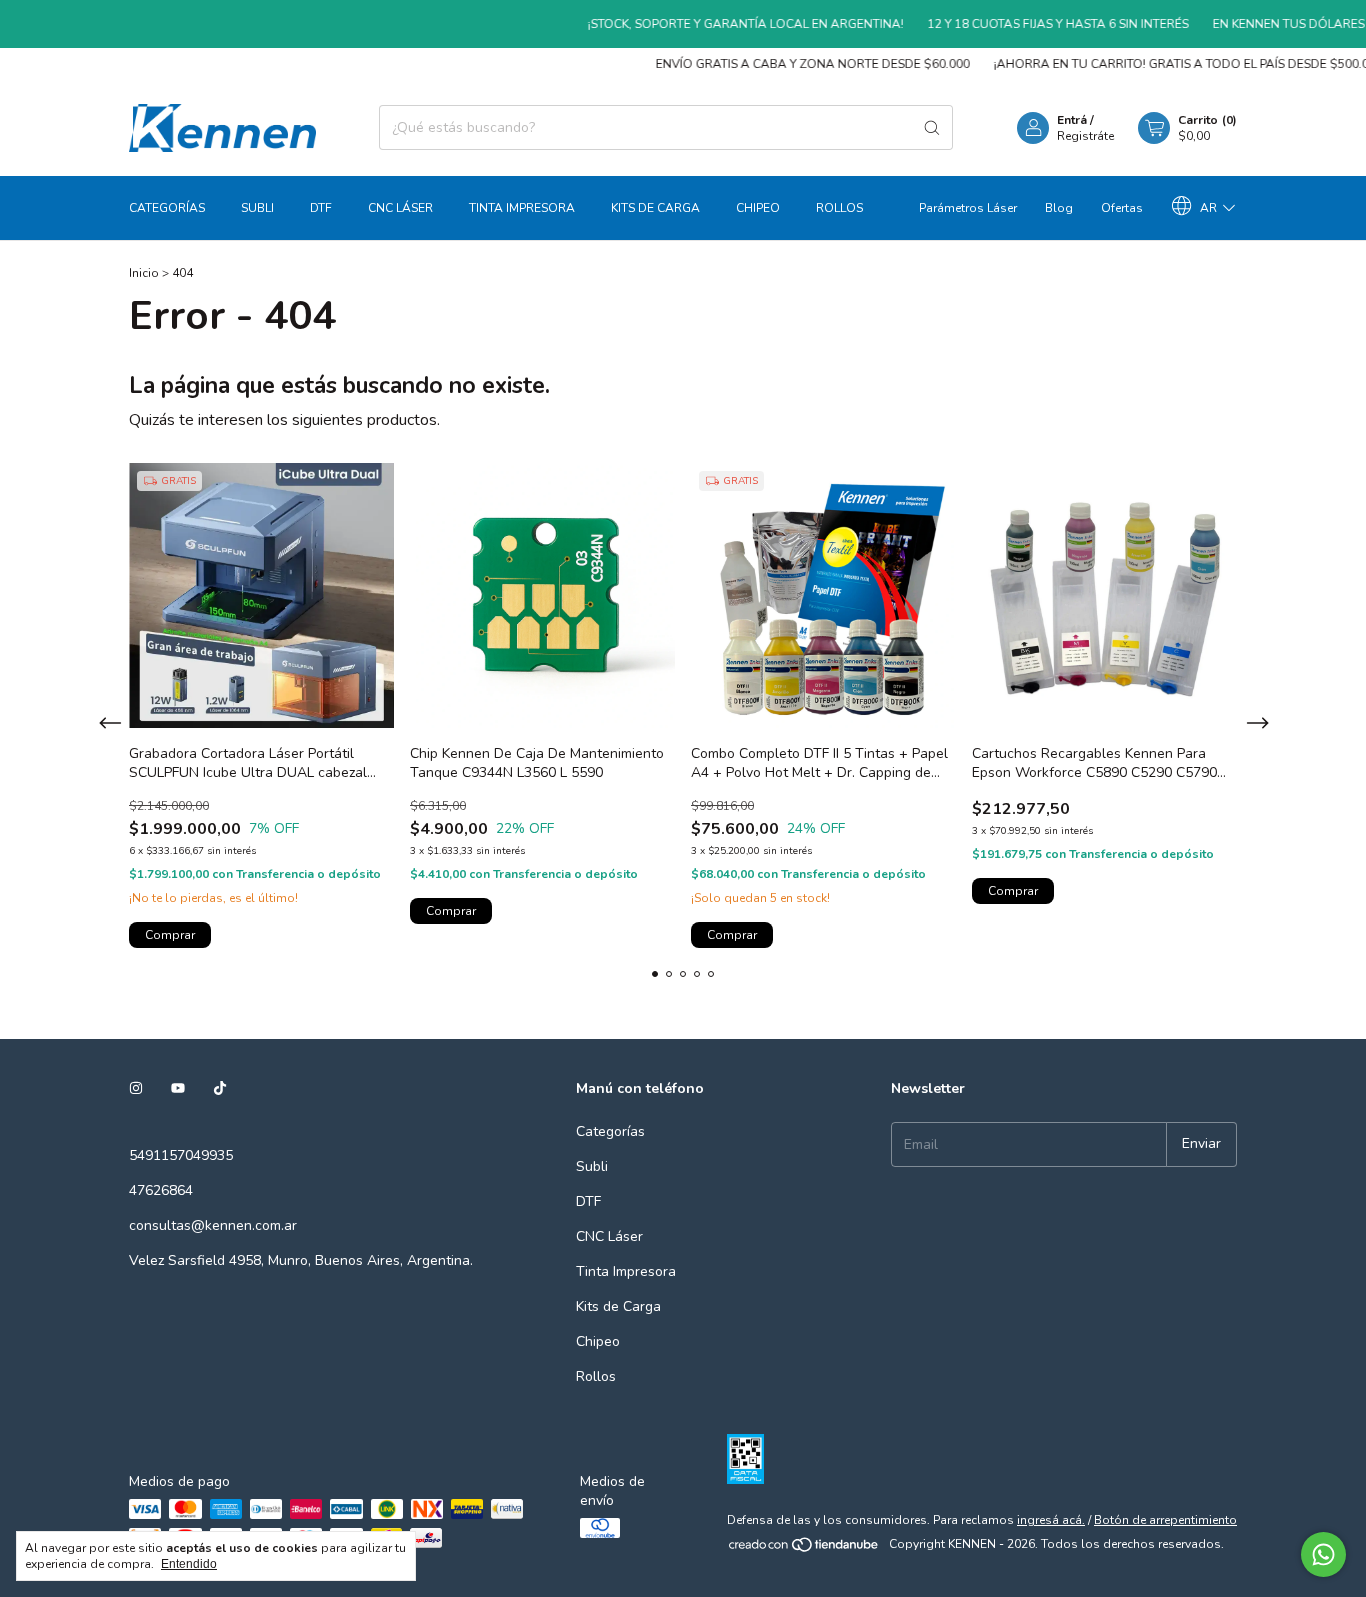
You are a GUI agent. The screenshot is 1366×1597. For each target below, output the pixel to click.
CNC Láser (400, 208)
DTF (321, 208)
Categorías (167, 208)
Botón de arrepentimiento (1165, 1520)
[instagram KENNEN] (136, 1088)
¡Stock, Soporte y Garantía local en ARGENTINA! (723, 24)
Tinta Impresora (522, 208)
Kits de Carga (655, 208)
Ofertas (1122, 208)
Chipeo (758, 208)
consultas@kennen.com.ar (213, 1225)
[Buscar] (932, 127)
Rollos (839, 208)
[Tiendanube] (804, 1549)
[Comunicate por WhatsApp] (1323, 1554)
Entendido (189, 1564)
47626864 (161, 1190)
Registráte (1085, 136)
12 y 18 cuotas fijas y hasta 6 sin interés (1035, 24)
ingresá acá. (1051, 1520)
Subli (257, 208)
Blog (1059, 208)
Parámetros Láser (968, 208)
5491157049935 (181, 1155)
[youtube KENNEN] (178, 1088)
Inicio (144, 273)
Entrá (1072, 120)
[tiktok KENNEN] (220, 1088)
